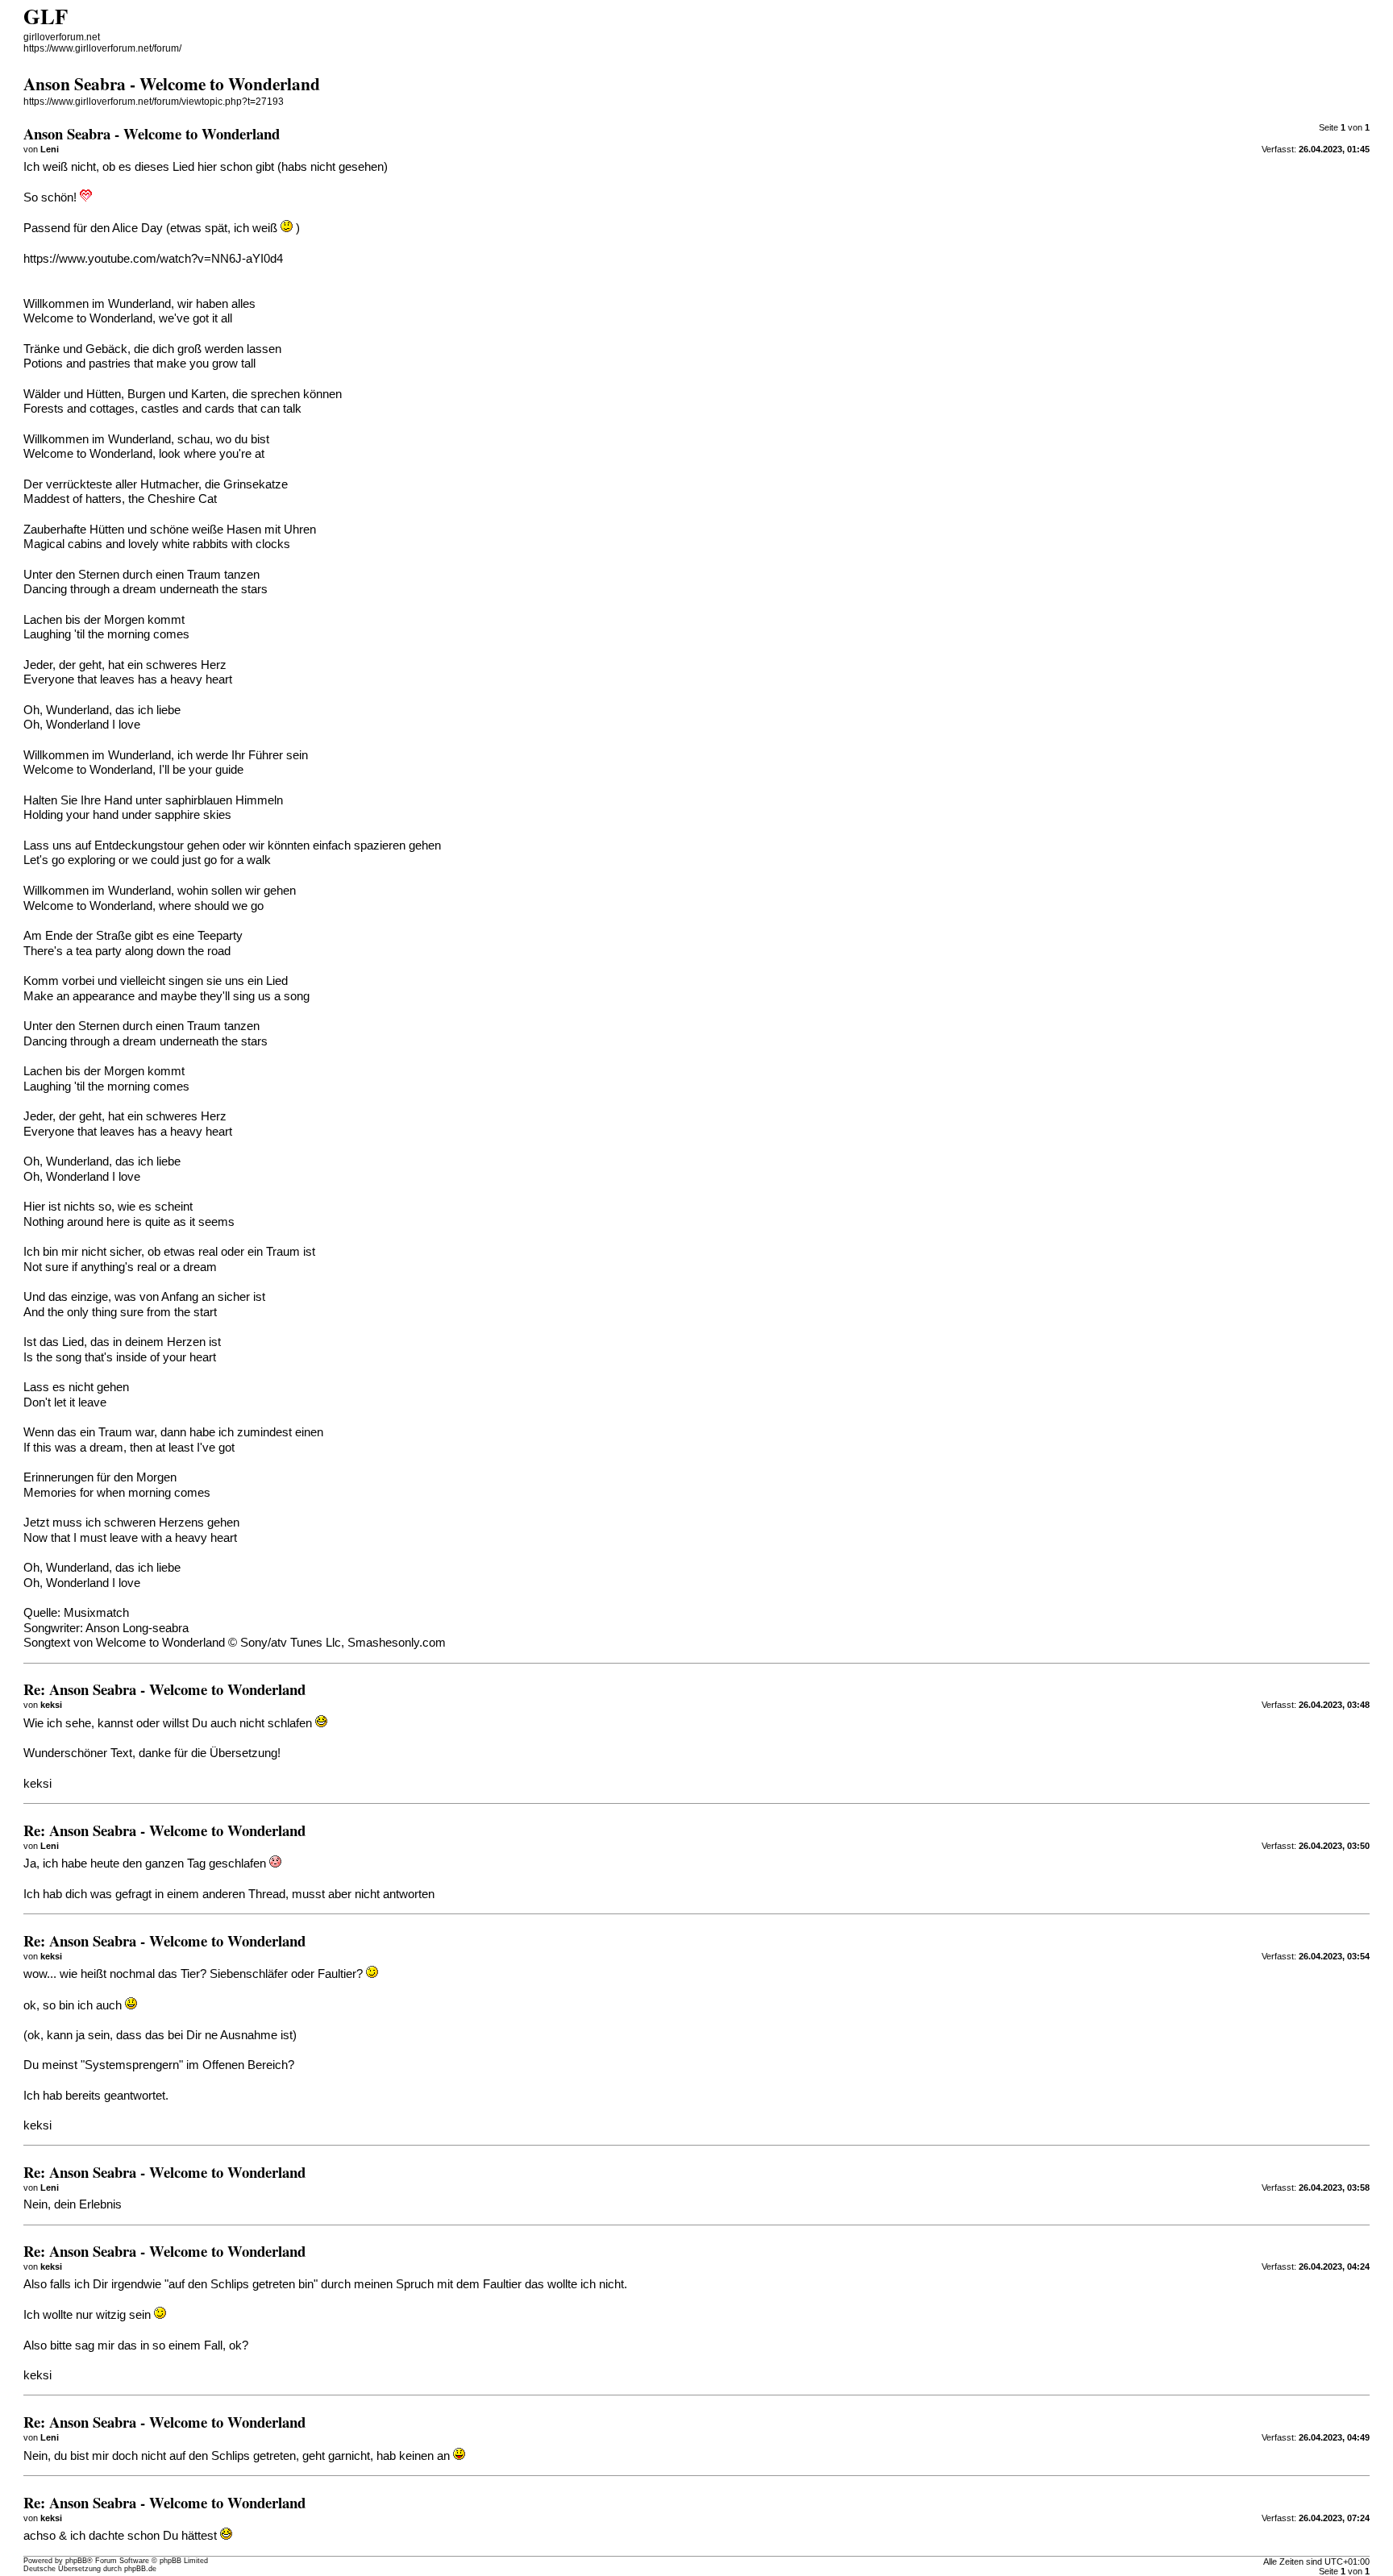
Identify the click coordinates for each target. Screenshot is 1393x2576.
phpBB (76, 2561)
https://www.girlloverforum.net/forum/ (102, 48)
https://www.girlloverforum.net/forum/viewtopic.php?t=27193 (154, 102)
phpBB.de (140, 2569)
